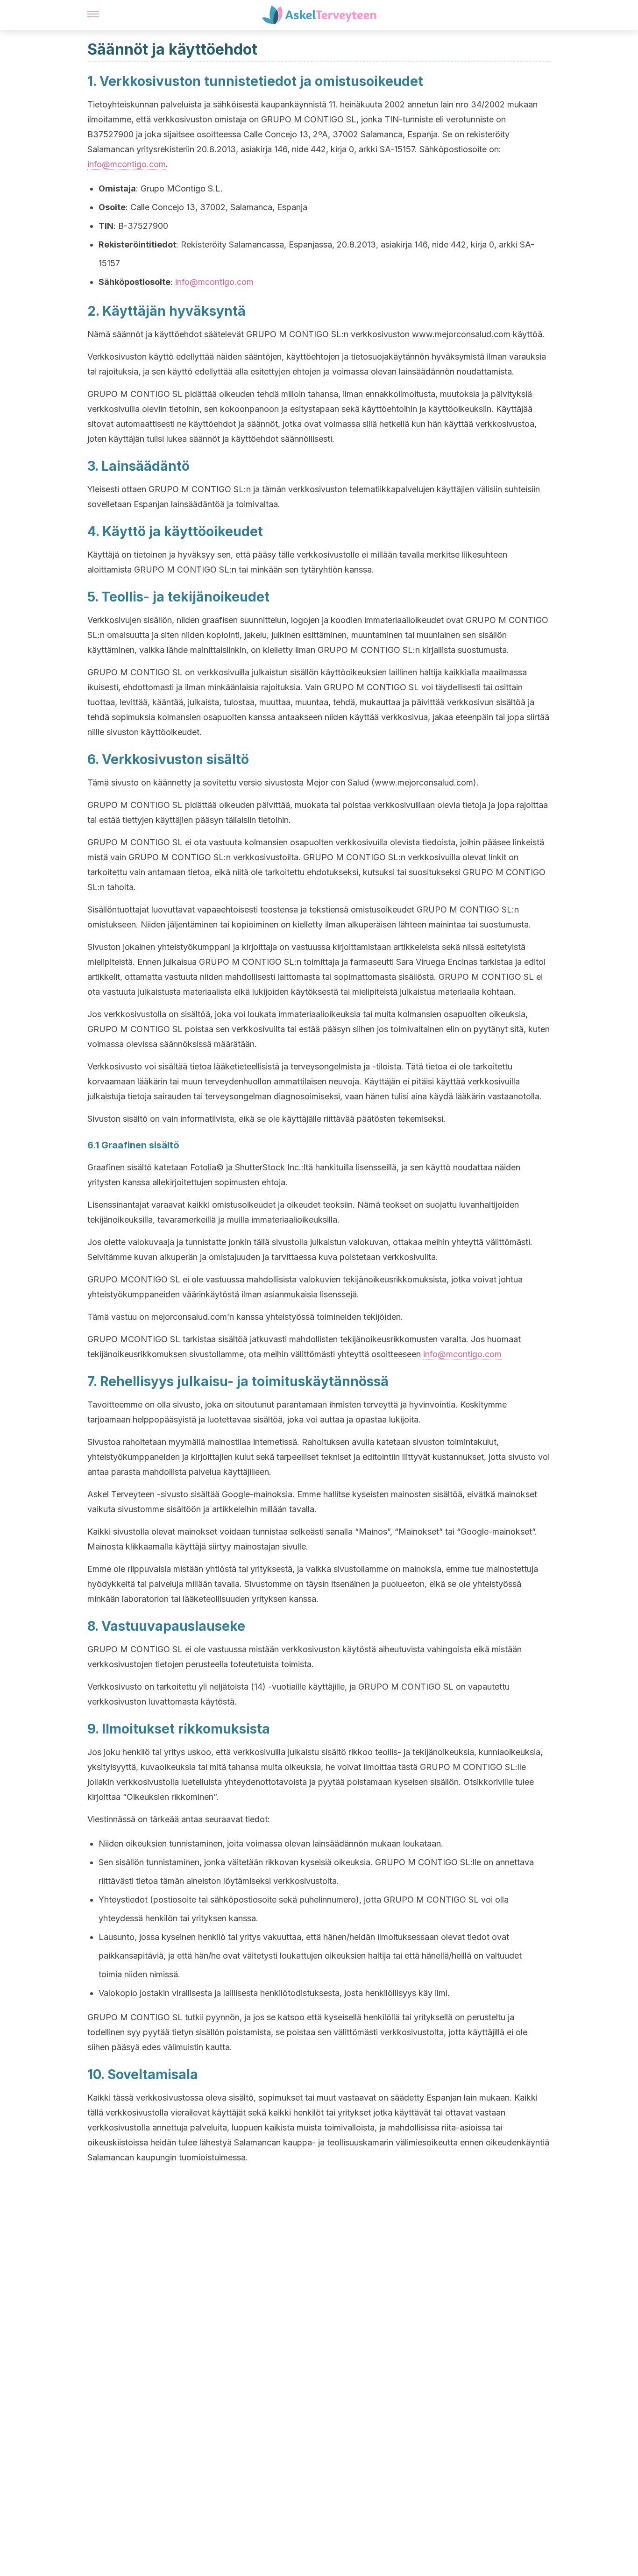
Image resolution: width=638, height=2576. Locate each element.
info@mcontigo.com (127, 164)
